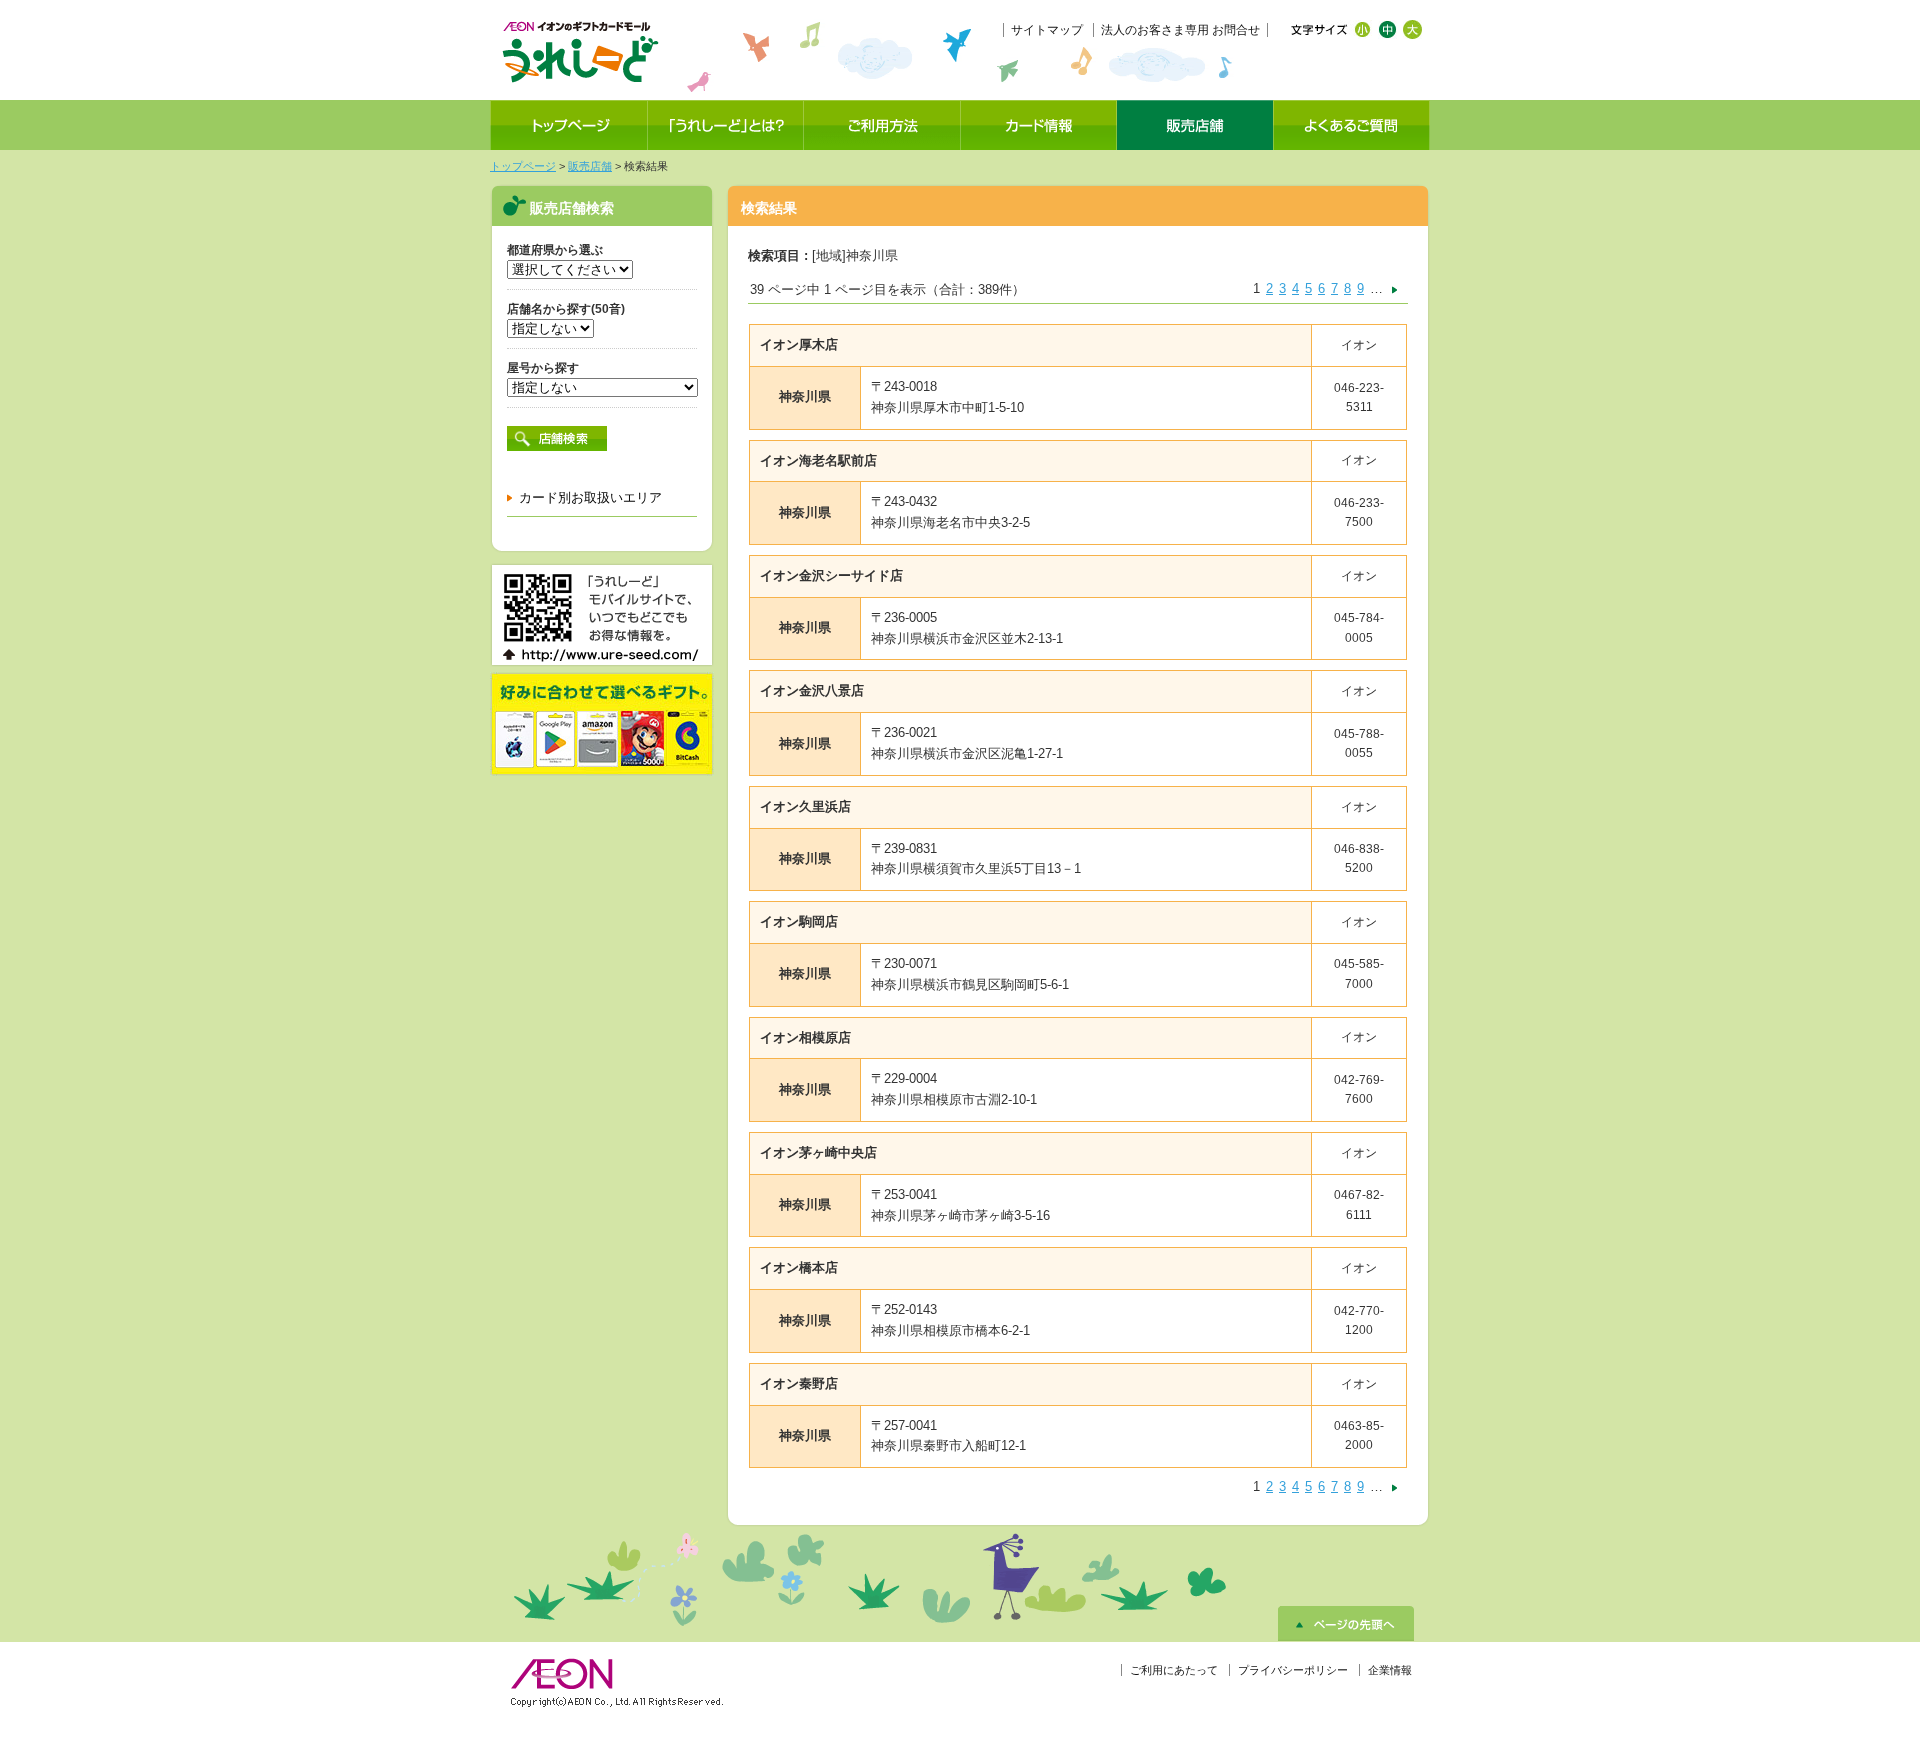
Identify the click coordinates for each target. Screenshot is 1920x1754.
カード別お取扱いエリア (590, 497)
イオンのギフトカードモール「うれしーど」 (580, 52)
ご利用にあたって (1174, 1670)
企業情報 (1390, 1670)
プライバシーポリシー (1293, 1670)
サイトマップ (1047, 30)
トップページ (523, 166)
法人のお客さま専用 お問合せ (1180, 30)
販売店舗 (590, 166)
